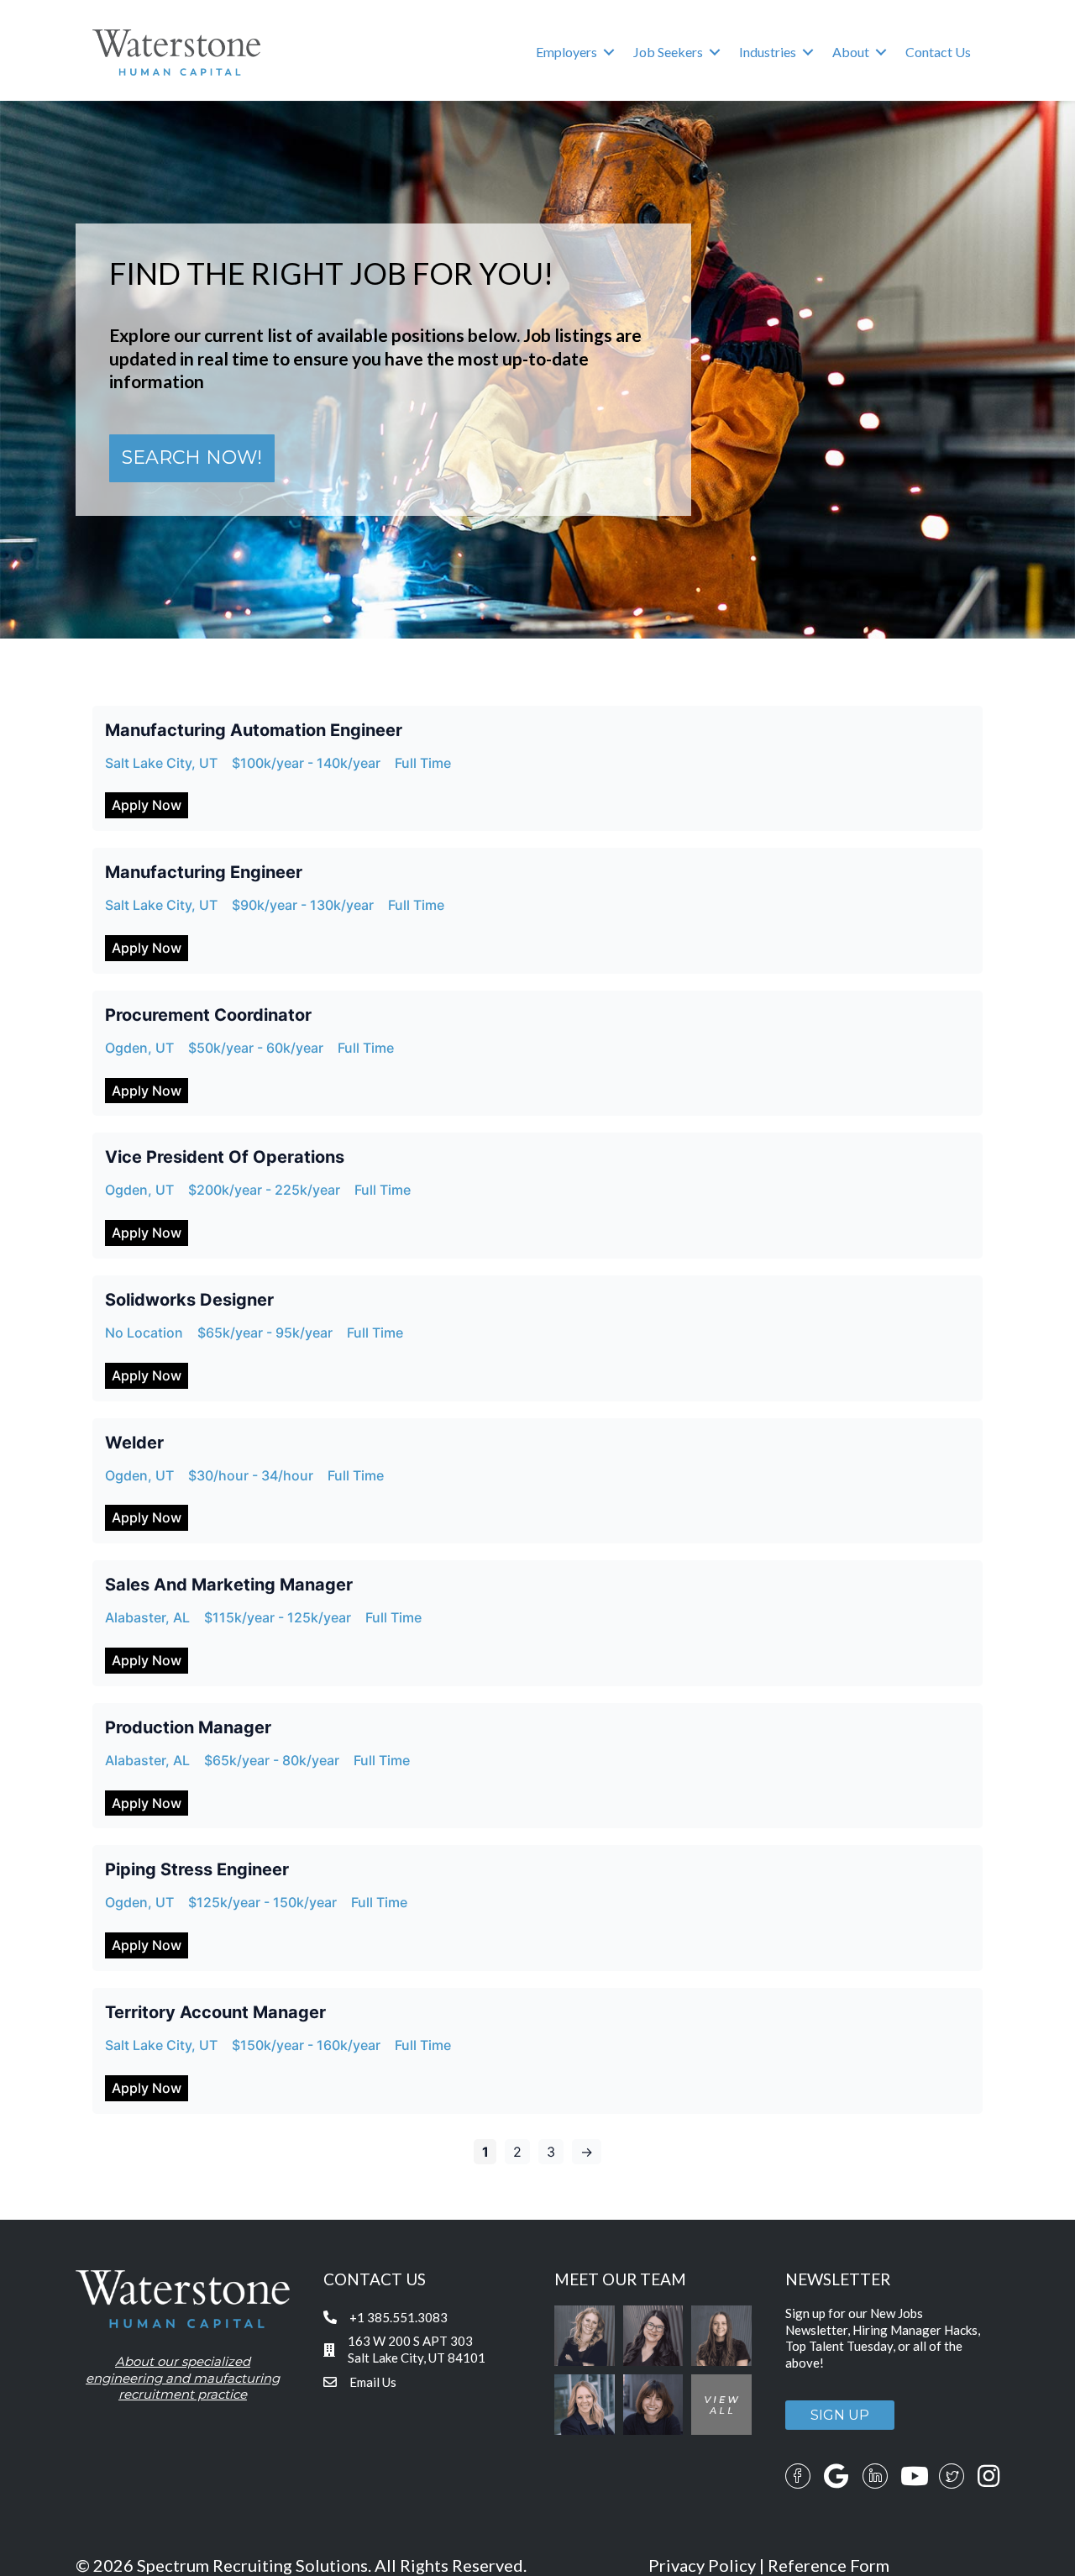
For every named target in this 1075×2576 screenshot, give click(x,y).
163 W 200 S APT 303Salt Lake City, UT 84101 (417, 2349)
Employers (566, 52)
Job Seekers (668, 52)
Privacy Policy (702, 2565)
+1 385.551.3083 (399, 2317)
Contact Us (938, 52)
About (851, 52)
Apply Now (147, 805)
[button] (609, 52)
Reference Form (829, 2565)
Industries (768, 52)
